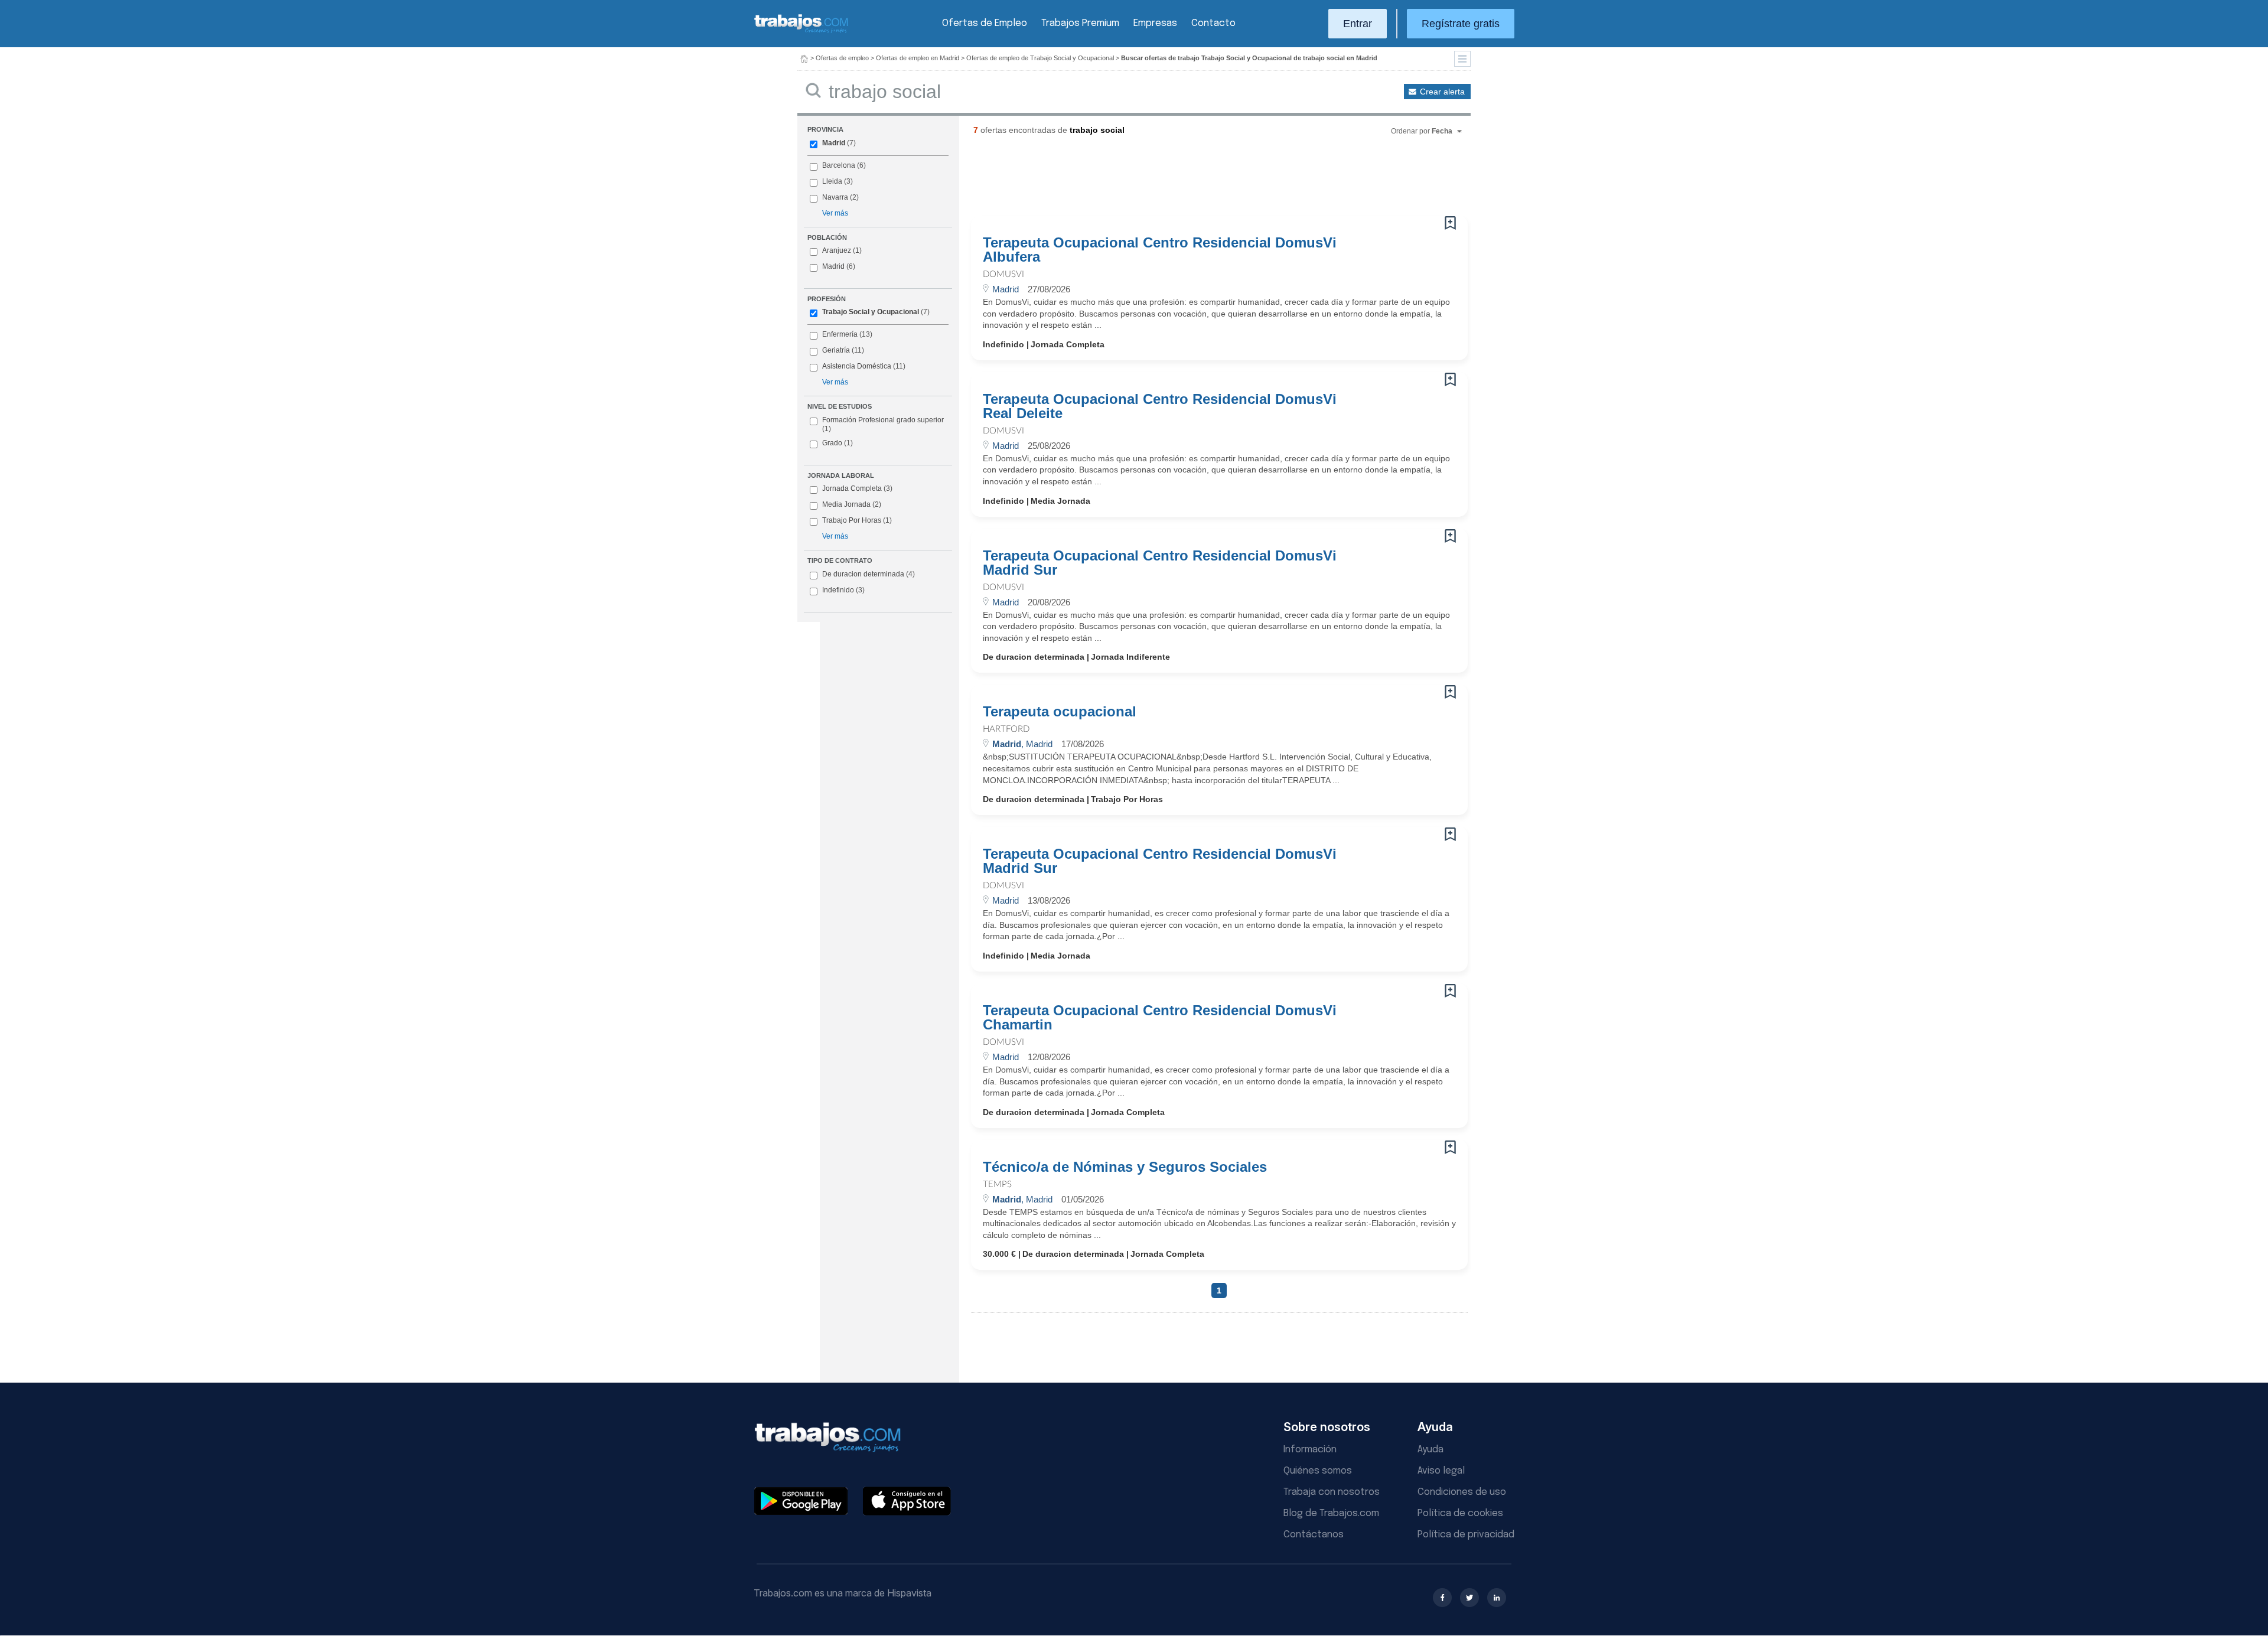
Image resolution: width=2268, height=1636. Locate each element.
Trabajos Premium (1080, 23)
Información (1310, 1450)
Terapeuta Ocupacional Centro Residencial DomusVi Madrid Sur (1160, 563)
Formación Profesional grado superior (883, 425)
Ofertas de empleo (842, 58)
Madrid (834, 143)
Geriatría (836, 350)
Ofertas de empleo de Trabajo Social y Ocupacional (1040, 58)
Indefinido (843, 590)
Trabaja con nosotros (1332, 1492)
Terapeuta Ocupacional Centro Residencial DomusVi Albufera (1160, 250)
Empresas (1155, 23)
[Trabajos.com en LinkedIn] (1497, 1598)
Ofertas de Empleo (985, 23)
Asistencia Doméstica (857, 366)
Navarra (835, 197)
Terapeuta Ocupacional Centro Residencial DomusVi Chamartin (1160, 1018)
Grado (838, 443)
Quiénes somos (1318, 1471)
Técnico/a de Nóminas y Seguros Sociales (1125, 1167)
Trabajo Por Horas (857, 520)
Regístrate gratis (1461, 24)
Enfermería (840, 334)
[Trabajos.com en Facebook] (1442, 1598)
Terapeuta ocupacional (1060, 712)
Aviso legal (1441, 1471)
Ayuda (1430, 1450)
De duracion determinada (869, 574)
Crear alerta (1442, 92)
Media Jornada (852, 504)
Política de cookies (1460, 1513)
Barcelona (839, 165)
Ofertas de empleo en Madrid (918, 58)
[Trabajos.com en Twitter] (1469, 1598)
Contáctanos (1314, 1535)
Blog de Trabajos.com (1331, 1513)
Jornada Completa (857, 488)
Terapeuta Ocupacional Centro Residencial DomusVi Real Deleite (1160, 406)
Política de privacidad (1466, 1535)
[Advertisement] (1195, 180)
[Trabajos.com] (801, 32)
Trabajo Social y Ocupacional (871, 312)
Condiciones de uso (1462, 1492)
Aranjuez (837, 250)
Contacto (1213, 23)
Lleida (832, 181)
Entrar (1358, 24)
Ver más (835, 213)
